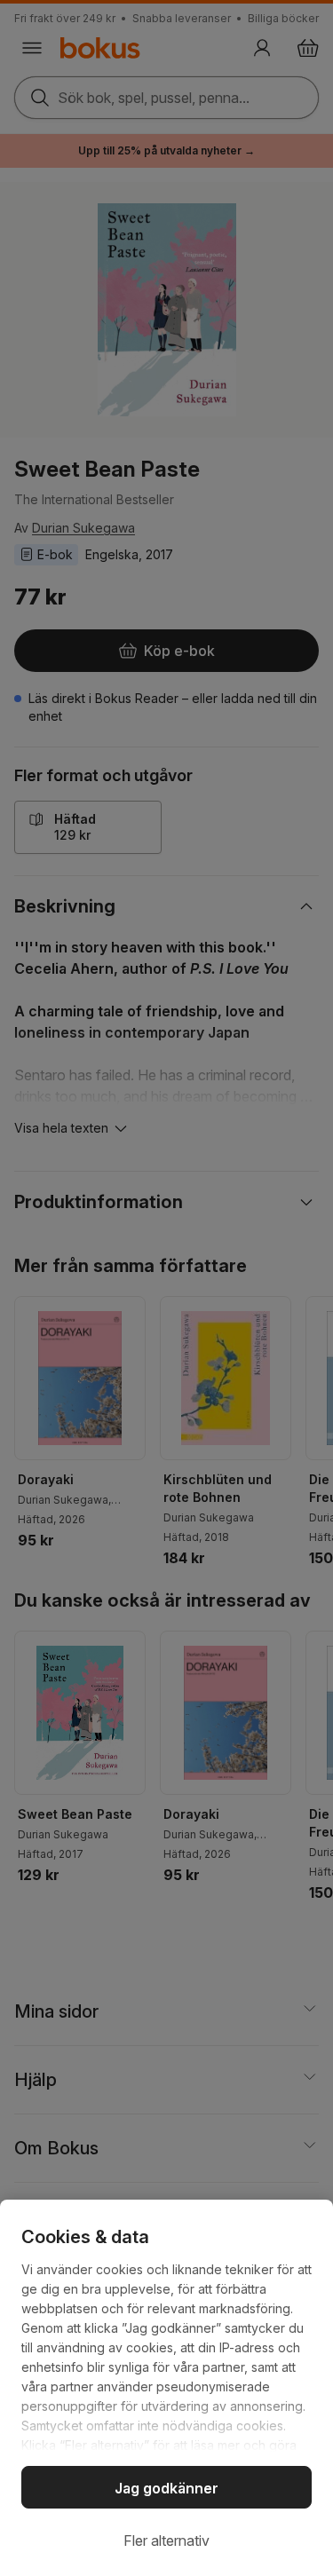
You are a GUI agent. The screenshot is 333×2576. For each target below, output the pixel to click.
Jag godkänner (166, 2488)
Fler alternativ (166, 2540)
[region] (166, 2388)
